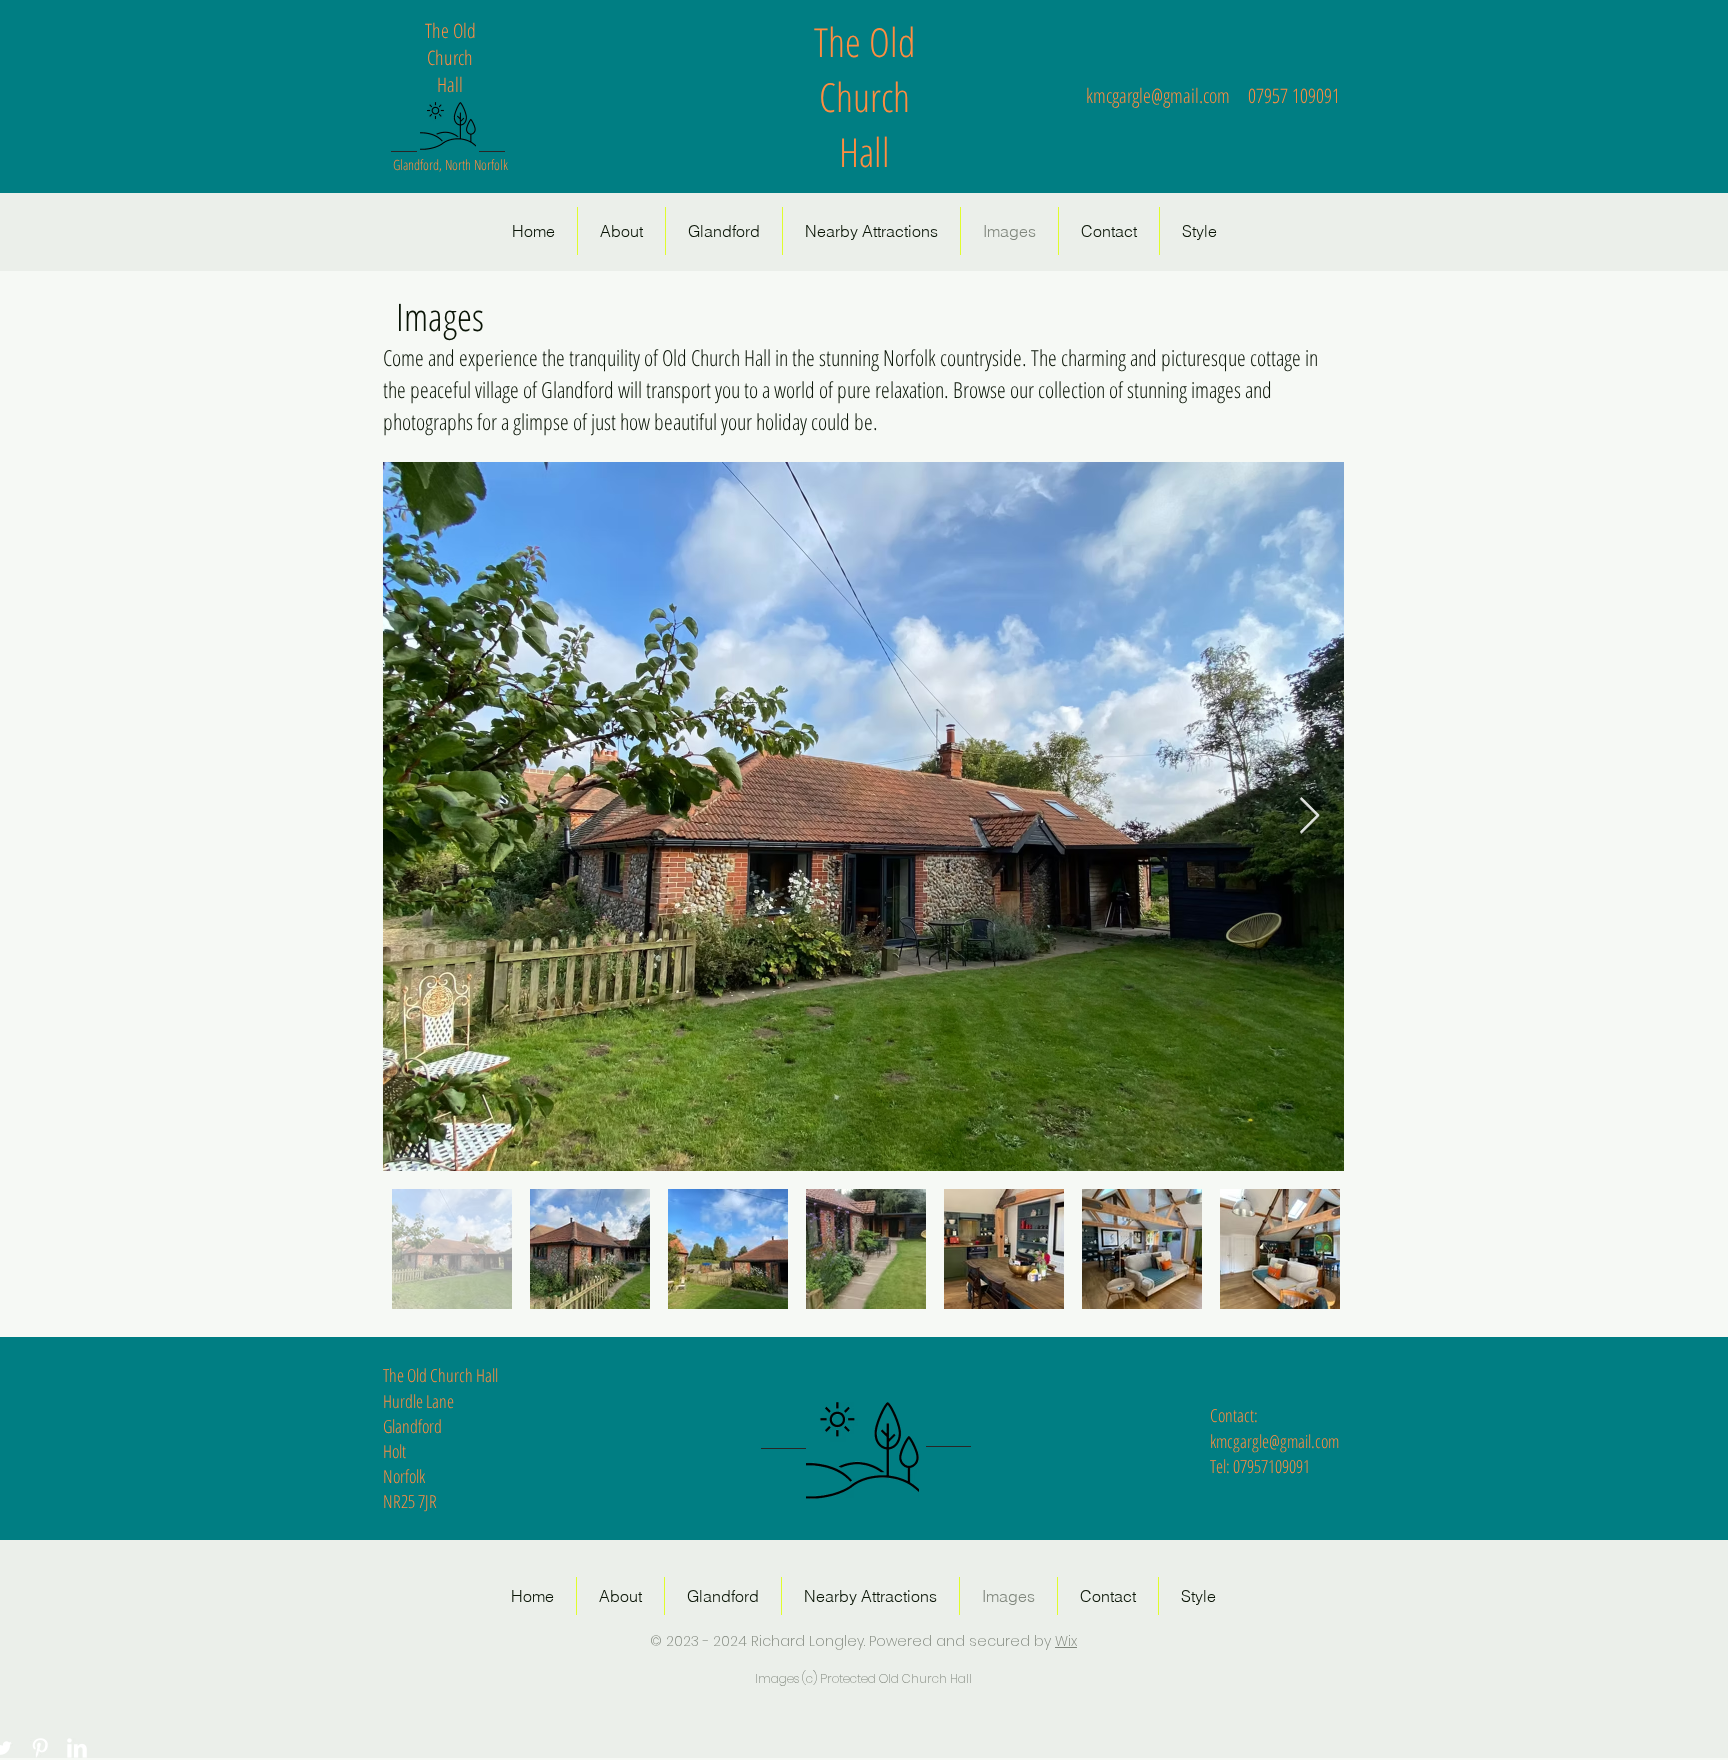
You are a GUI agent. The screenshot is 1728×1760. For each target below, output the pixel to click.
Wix (1066, 1641)
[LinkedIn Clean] (77, 1748)
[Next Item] (1309, 816)
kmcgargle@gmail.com (1158, 95)
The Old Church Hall (864, 96)
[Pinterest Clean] (40, 1748)
